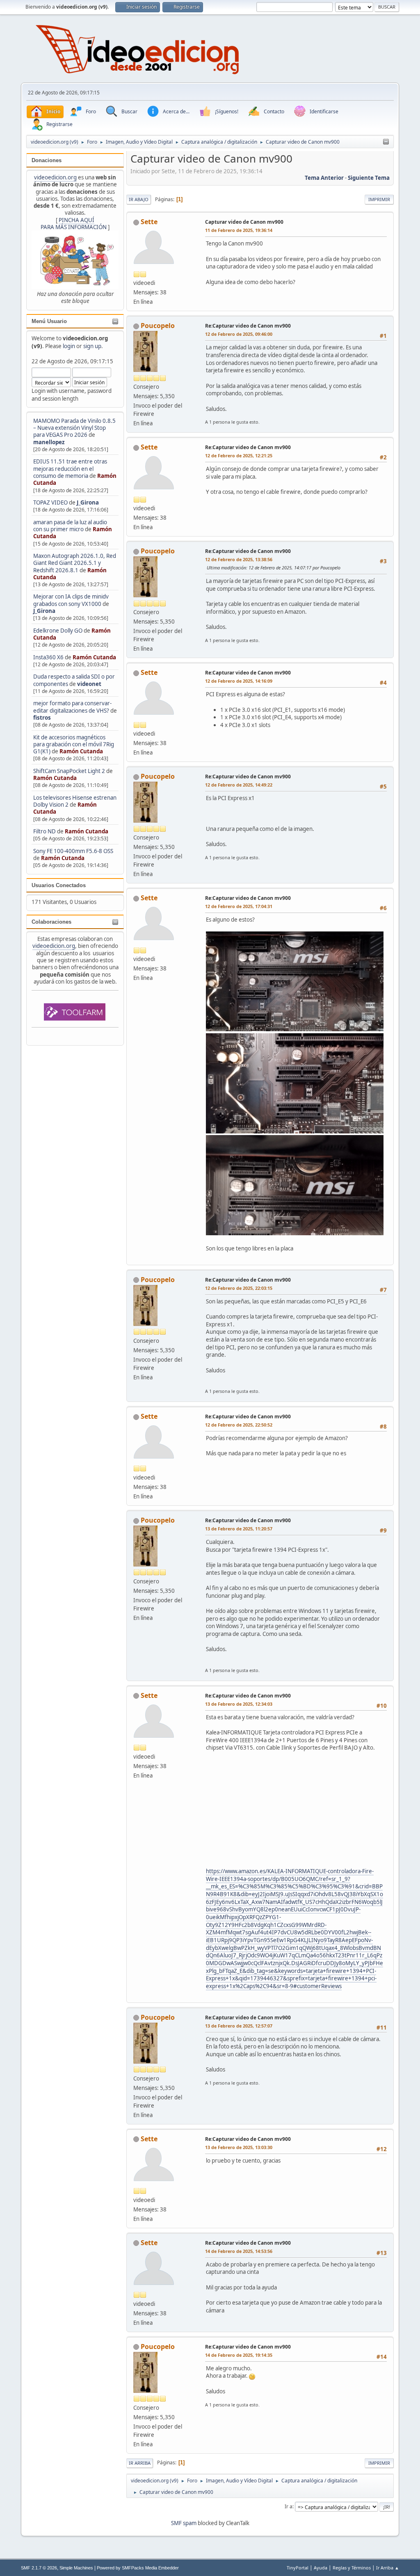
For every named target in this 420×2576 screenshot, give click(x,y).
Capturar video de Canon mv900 (244, 222)
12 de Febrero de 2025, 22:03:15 (239, 1288)
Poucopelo (158, 326)
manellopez (49, 442)
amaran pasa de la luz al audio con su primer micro (70, 526)
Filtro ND (45, 831)
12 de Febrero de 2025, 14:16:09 (239, 681)
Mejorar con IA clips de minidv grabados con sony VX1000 (71, 600)
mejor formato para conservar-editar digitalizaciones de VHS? (72, 707)
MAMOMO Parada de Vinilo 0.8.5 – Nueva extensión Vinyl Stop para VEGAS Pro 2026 (74, 428)
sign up (92, 346)
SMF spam (184, 2523)
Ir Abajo (139, 199)
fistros (42, 718)
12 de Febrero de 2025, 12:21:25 (239, 455)
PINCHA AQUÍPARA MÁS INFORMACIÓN (74, 224)
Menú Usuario (49, 321)
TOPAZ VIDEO (50, 502)
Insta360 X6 (48, 657)
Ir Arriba (140, 2463)
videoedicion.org (55, 177)
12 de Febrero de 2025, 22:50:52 (239, 1425)
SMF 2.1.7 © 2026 (39, 2568)
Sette (149, 222)
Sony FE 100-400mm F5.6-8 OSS (73, 851)
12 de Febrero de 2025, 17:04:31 (239, 906)
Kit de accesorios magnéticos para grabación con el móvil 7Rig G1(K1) (74, 744)
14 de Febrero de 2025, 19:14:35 (239, 2355)
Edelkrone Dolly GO (58, 631)
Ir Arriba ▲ (388, 2568)
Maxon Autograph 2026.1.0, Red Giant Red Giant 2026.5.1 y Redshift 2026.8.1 (75, 563)
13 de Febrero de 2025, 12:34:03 (239, 1704)
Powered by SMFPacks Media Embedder (138, 2568)
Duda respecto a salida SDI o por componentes (74, 680)
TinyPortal (298, 2568)
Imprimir (379, 199)
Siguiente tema (369, 178)
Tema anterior (324, 178)
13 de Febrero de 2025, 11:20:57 (239, 1529)
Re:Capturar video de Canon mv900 (248, 326)
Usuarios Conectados (59, 885)
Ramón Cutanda (94, 657)
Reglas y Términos (352, 2568)
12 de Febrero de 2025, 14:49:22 (239, 785)
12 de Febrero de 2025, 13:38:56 (239, 559)
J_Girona (88, 502)
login (69, 346)
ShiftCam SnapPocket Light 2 (69, 771)
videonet (89, 684)
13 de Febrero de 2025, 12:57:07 (239, 2026)
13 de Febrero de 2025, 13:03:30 (239, 2147)
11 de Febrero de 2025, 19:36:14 (239, 230)
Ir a (289, 2506)
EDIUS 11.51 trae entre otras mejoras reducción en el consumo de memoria (70, 469)
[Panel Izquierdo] (386, 142)
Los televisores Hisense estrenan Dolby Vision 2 (75, 801)
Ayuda (321, 2568)
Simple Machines (76, 2568)
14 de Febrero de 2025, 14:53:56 (239, 2251)
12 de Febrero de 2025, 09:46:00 (239, 334)
